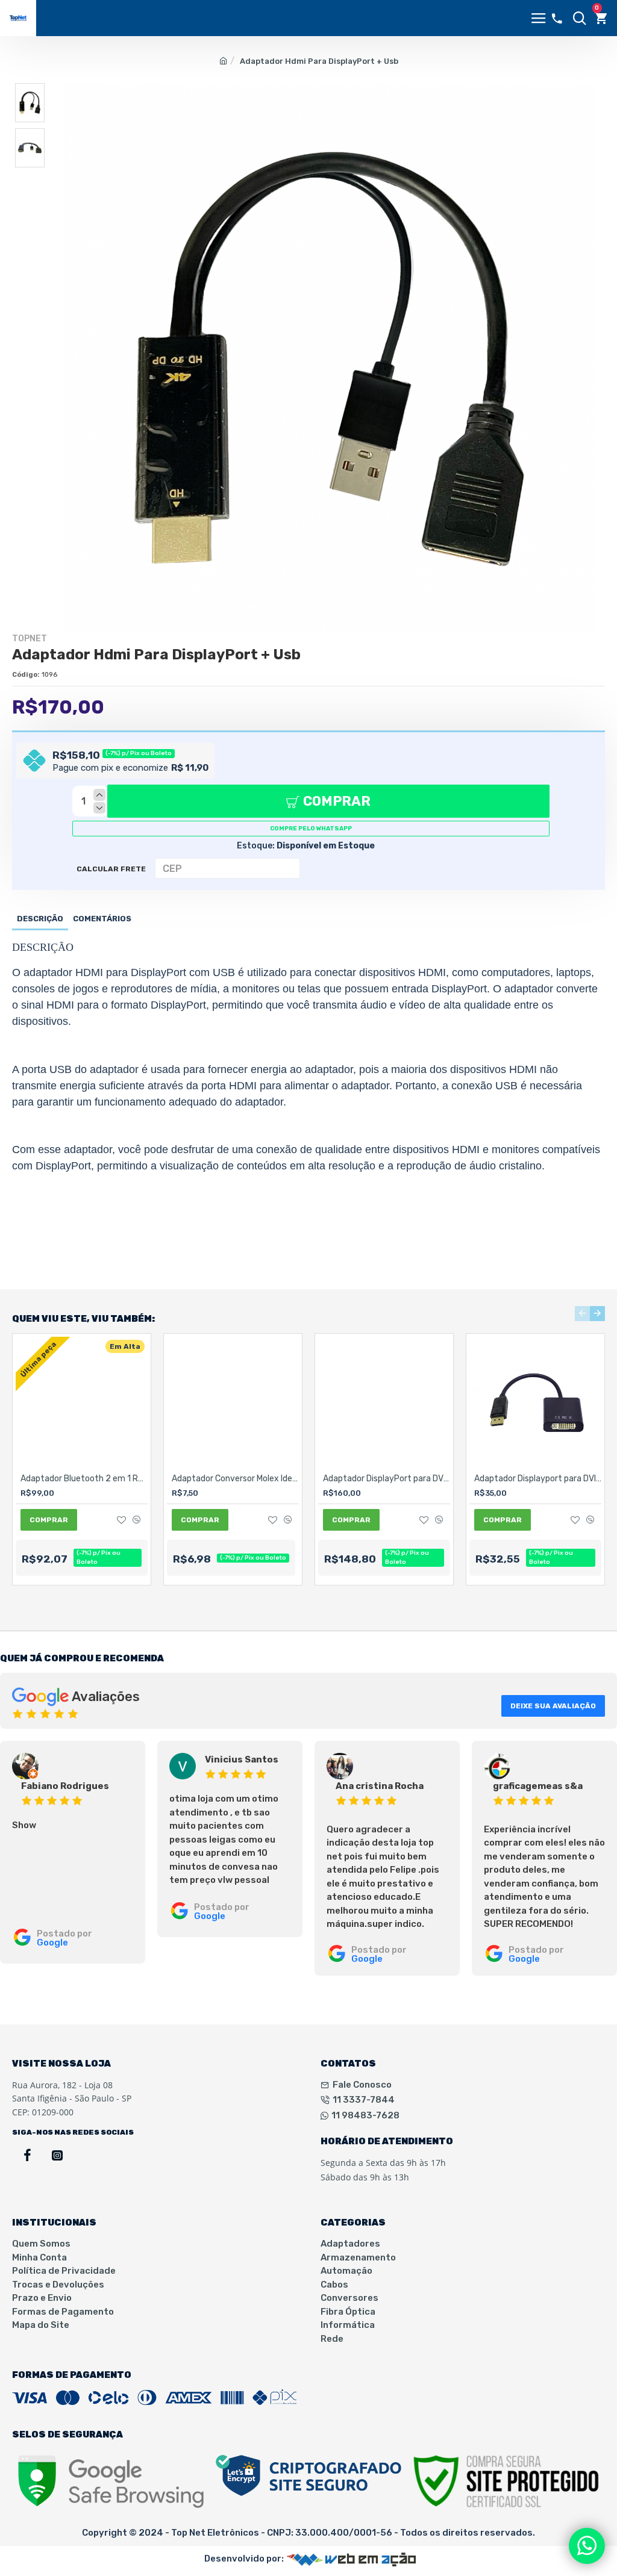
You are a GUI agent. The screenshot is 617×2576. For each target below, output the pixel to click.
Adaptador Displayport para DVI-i (538, 1479)
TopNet (30, 639)
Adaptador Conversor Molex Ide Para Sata (235, 1479)
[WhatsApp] (587, 2546)
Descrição (40, 919)
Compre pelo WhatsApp (311, 829)
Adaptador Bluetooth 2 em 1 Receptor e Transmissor (84, 1479)
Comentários (102, 919)
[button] (582, 1314)
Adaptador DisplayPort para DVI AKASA (387, 1479)
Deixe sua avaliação (553, 1706)
